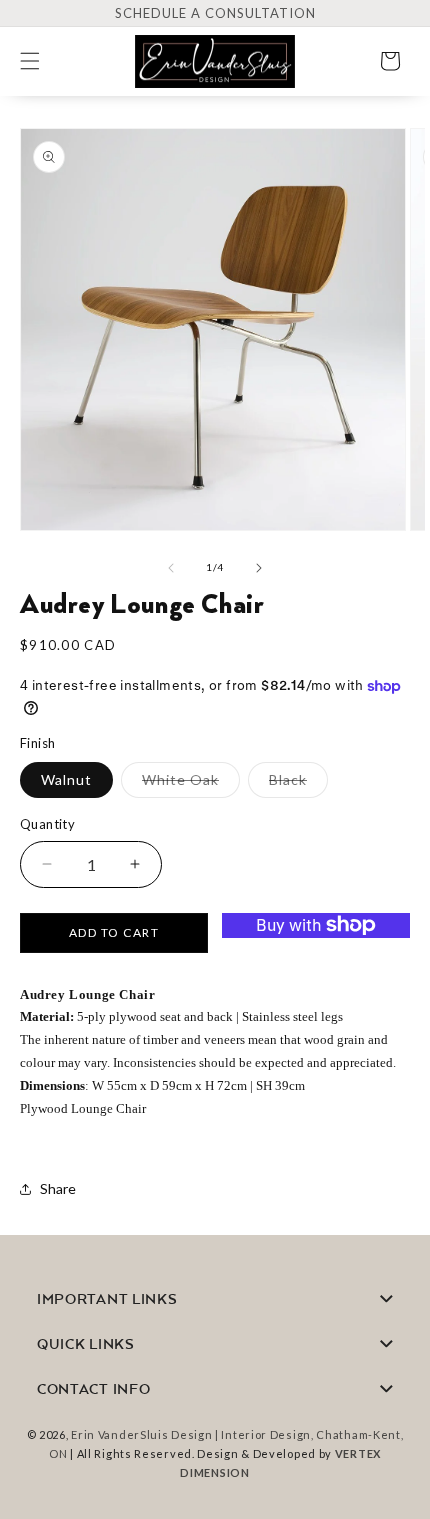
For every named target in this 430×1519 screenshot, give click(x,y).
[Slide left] (171, 568)
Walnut (66, 779)
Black (298, 784)
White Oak (191, 784)
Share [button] (58, 1188)
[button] (42, 61)
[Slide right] (259, 568)
